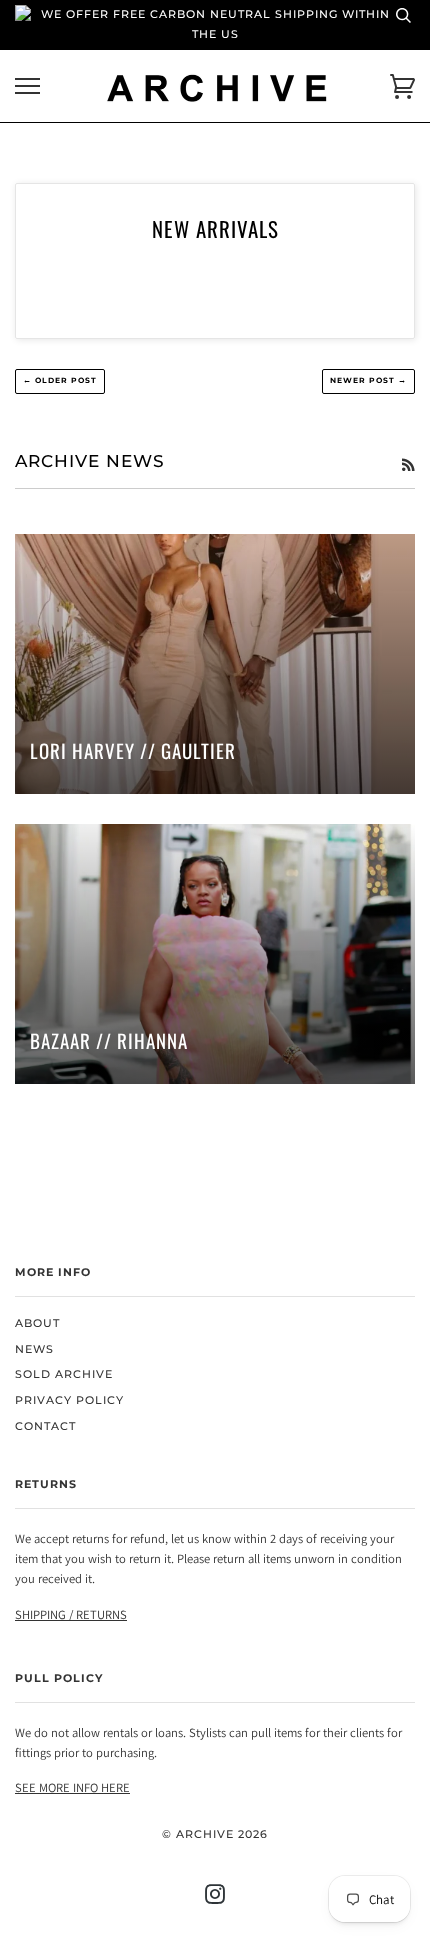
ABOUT (37, 1323)
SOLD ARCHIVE (64, 1374)
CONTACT (45, 1426)
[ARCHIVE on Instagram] (215, 1898)
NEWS (34, 1349)
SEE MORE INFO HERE (72, 1787)
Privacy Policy (69, 1400)
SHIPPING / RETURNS (71, 1614)
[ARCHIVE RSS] (408, 465)
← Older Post (60, 380)
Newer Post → (368, 380)
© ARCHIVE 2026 (215, 1834)
